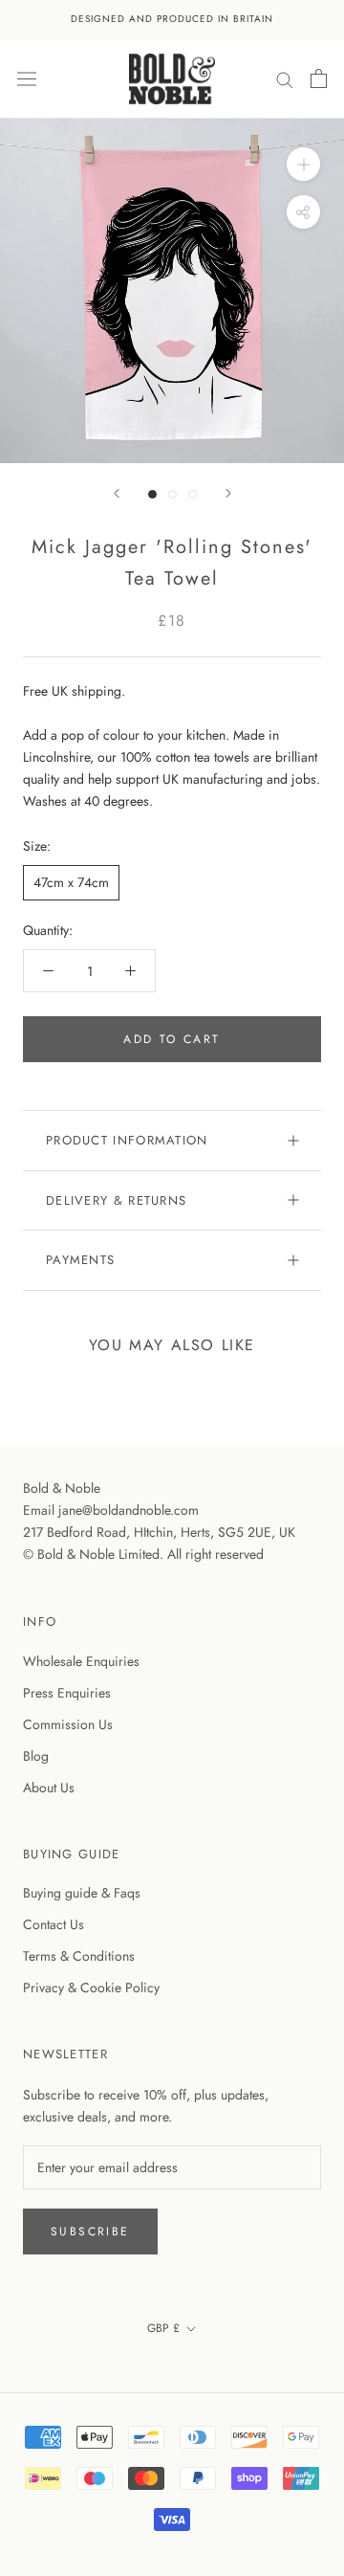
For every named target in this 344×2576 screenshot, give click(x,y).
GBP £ (163, 2328)
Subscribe (90, 2232)
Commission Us (68, 1724)
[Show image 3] (193, 494)
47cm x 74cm (71, 882)
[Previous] (117, 493)
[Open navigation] (27, 78)
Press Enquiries (67, 1693)
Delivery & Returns (116, 1200)
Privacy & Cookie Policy (91, 1988)
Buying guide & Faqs (82, 1893)
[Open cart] (319, 78)
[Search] (285, 78)
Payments (80, 1260)
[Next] (228, 493)
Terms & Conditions (79, 1956)
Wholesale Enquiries (81, 1661)
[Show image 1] (152, 494)
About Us (49, 1788)
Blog (36, 1756)
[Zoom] (303, 164)
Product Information (127, 1140)
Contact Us (54, 1924)
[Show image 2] (172, 494)
